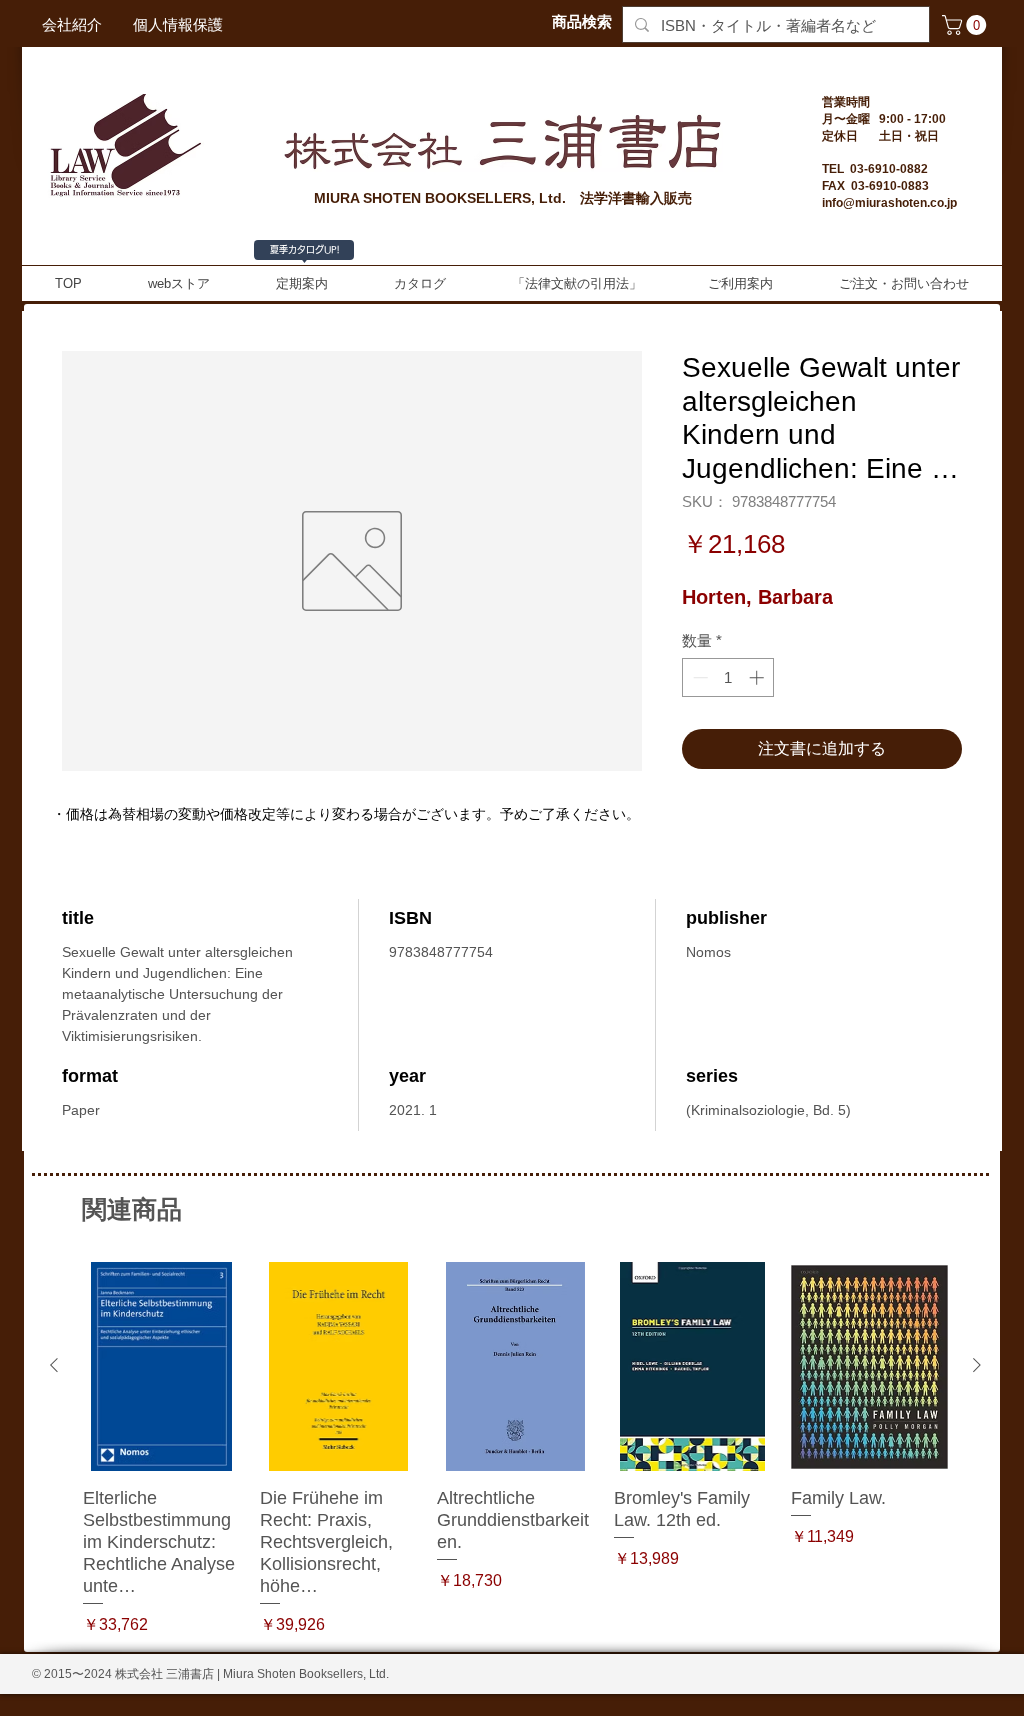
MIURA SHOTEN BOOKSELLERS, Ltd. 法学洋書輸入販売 (503, 198)
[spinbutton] (728, 677)
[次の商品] (977, 1365)
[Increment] (758, 677)
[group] (515, 1449)
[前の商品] (54, 1365)
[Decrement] (698, 677)
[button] (966, 25)
